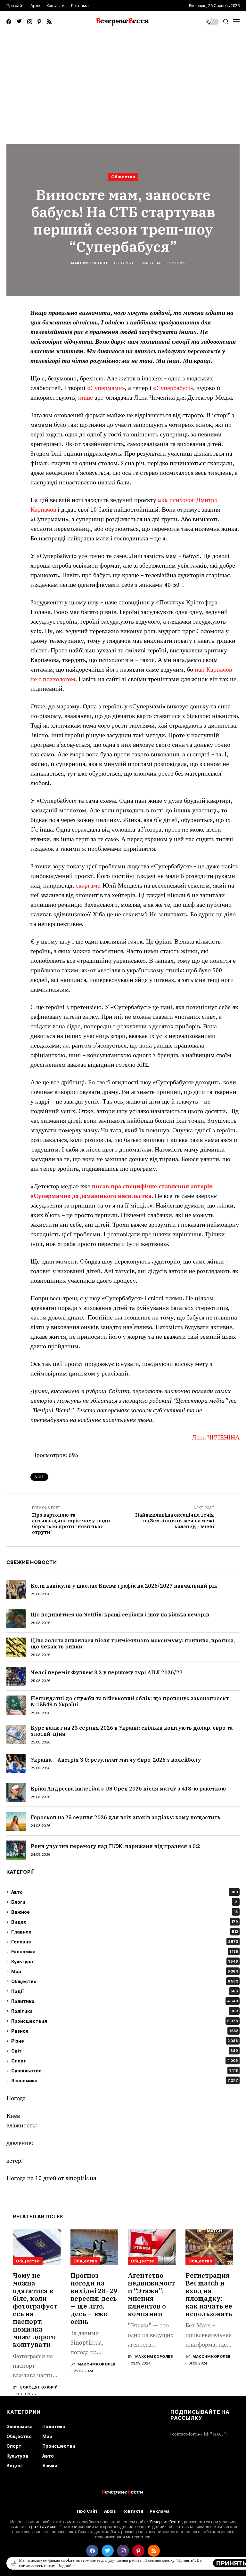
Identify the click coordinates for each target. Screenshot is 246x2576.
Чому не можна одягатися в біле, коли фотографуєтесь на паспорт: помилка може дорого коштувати (35, 2310)
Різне (125, 2041)
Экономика (125, 2081)
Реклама (160, 2511)
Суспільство (125, 2071)
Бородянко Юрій (39, 2387)
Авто (125, 1892)
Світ (125, 2051)
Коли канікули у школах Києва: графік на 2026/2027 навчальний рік (124, 1586)
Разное (125, 2031)
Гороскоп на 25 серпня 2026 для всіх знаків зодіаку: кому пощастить (126, 1817)
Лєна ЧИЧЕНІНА (216, 1438)
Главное (125, 1932)
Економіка (125, 1952)
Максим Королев (90, 263)
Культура (125, 1962)
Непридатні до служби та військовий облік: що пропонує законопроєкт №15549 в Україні (130, 1701)
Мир (125, 1971)
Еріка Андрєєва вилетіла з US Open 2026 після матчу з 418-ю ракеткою (128, 1789)
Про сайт (87, 2511)
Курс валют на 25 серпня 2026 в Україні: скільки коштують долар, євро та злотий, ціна (132, 1731)
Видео (125, 1922)
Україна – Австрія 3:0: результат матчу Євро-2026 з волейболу (116, 1760)
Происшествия (125, 2021)
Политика (125, 2001)
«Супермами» (106, 388)
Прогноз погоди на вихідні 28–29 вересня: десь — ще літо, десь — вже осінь (94, 2298)
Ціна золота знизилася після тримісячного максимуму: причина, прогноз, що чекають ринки (133, 1643)
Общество (123, 177)
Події (125, 1991)
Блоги (124, 1902)
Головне (125, 1942)
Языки (50, 2465)
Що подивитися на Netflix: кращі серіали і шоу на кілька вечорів (120, 1615)
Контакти (133, 2511)
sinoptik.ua (81, 2178)
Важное (124, 1912)
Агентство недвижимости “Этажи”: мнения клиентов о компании (151, 2295)
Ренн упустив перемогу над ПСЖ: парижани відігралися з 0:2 (115, 1846)
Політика (125, 2011)
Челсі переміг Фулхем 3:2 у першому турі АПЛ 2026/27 (107, 1672)
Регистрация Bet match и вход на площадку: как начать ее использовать (209, 2295)
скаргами (88, 886)
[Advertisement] (123, 80)
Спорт (125, 2061)
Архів (110, 2511)
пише (86, 398)
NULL (39, 1477)
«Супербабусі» (173, 388)
